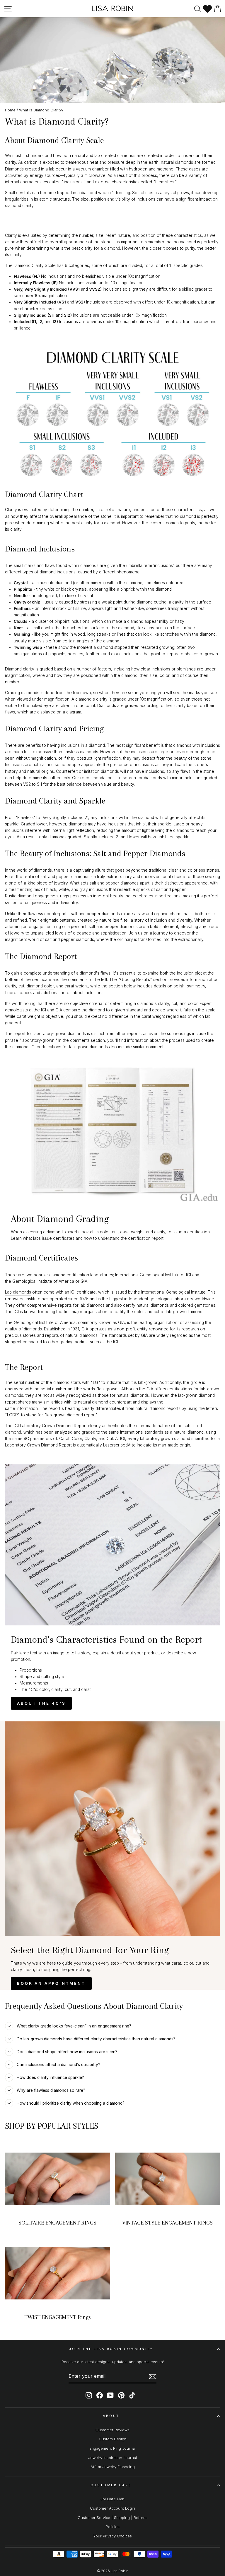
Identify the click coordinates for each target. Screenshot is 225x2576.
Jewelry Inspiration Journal (112, 2458)
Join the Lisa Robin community (111, 2349)
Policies (113, 2527)
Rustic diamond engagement (32, 896)
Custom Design (113, 2439)
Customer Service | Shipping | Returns (113, 2518)
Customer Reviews (112, 2430)
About (111, 2416)
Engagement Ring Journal (112, 2448)
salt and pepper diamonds (70, 939)
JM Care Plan (112, 2499)
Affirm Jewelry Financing (113, 2467)
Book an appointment (51, 1983)
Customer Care (111, 2485)
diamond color (40, 986)
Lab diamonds (18, 1292)
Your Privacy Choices (112, 2536)
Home (10, 110)
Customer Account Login (112, 2508)
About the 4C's (41, 1703)
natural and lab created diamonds (104, 156)
